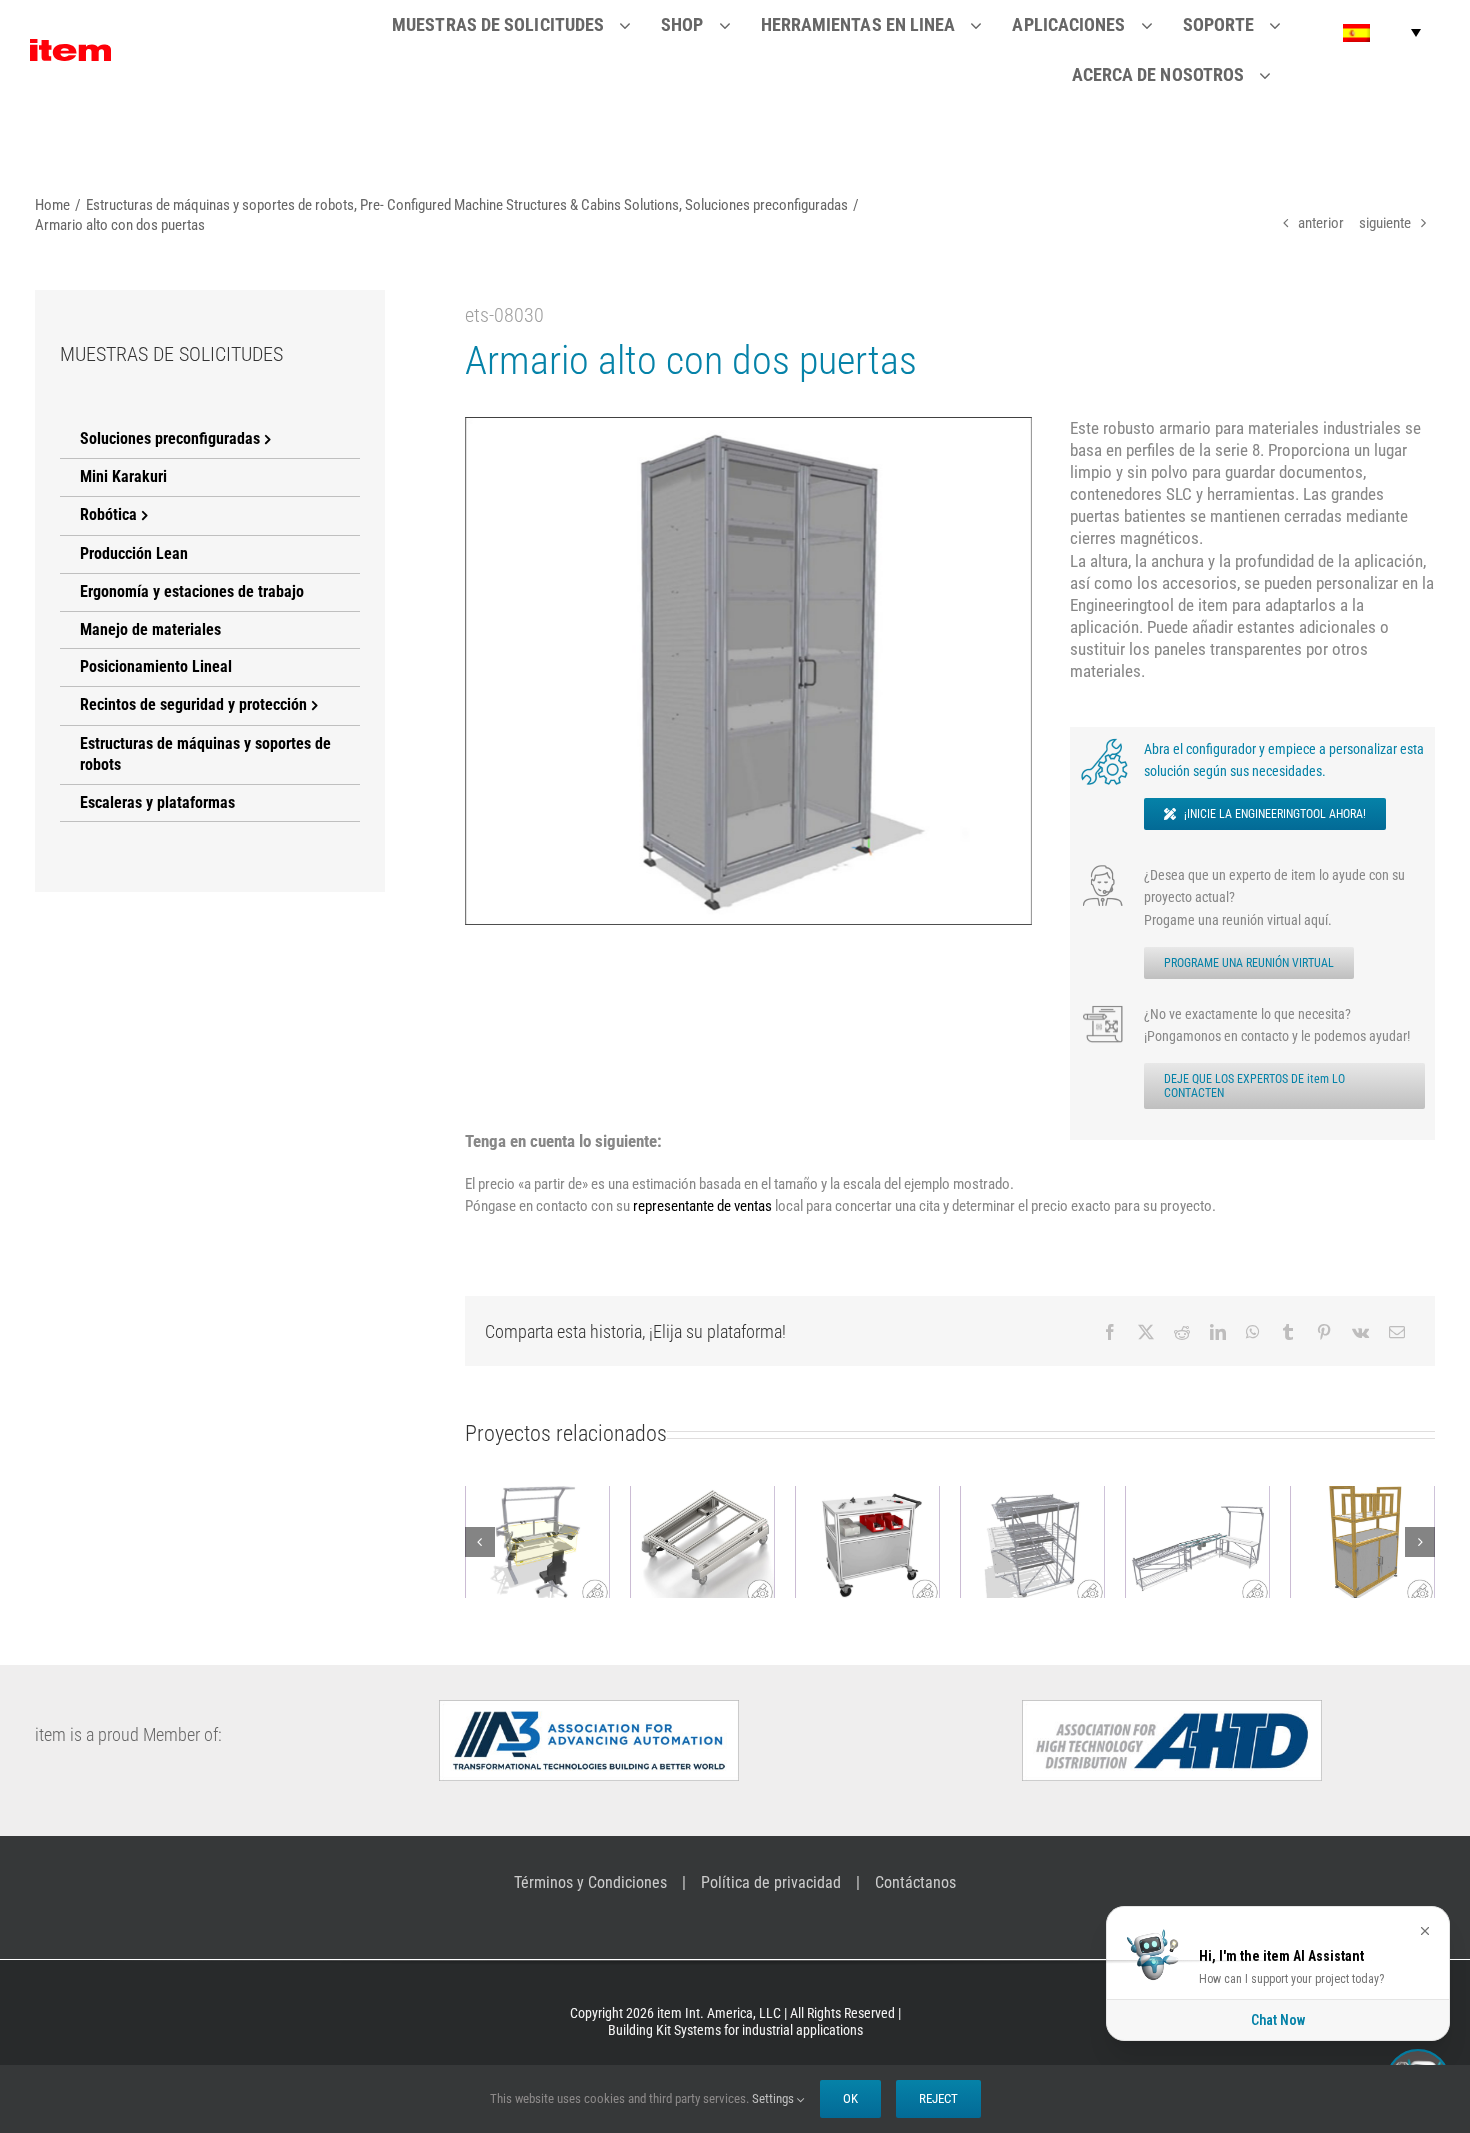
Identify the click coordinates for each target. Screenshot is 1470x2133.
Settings (774, 2098)
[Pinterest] (1324, 1332)
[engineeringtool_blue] (1105, 745)
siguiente (1385, 223)
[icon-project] (1105, 1010)
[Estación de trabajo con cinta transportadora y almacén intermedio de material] (1093, 1541)
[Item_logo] (70, 47)
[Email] (1397, 1332)
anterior (1321, 223)
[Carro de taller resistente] (763, 1541)
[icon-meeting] (1105, 871)
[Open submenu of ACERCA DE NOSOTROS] (1277, 75)
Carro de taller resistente (763, 1514)
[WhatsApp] (1253, 1332)
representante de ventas (702, 1206)
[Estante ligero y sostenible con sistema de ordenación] (1258, 1541)
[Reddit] (1182, 1332)
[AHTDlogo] (1172, 1708)
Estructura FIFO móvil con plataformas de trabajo (928, 1492)
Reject (938, 2098)
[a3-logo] (589, 1708)
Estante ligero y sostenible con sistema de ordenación (1258, 1492)
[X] (1146, 1332)
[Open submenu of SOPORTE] (1287, 25)
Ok (850, 2098)
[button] (1382, 32)
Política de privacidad (771, 1882)
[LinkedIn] (1218, 1332)
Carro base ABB (598, 1525)
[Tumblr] (1288, 1332)
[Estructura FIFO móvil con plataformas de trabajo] (928, 1541)
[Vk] (1360, 1332)
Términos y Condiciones (590, 1882)
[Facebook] (1110, 1332)
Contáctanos (915, 1882)
